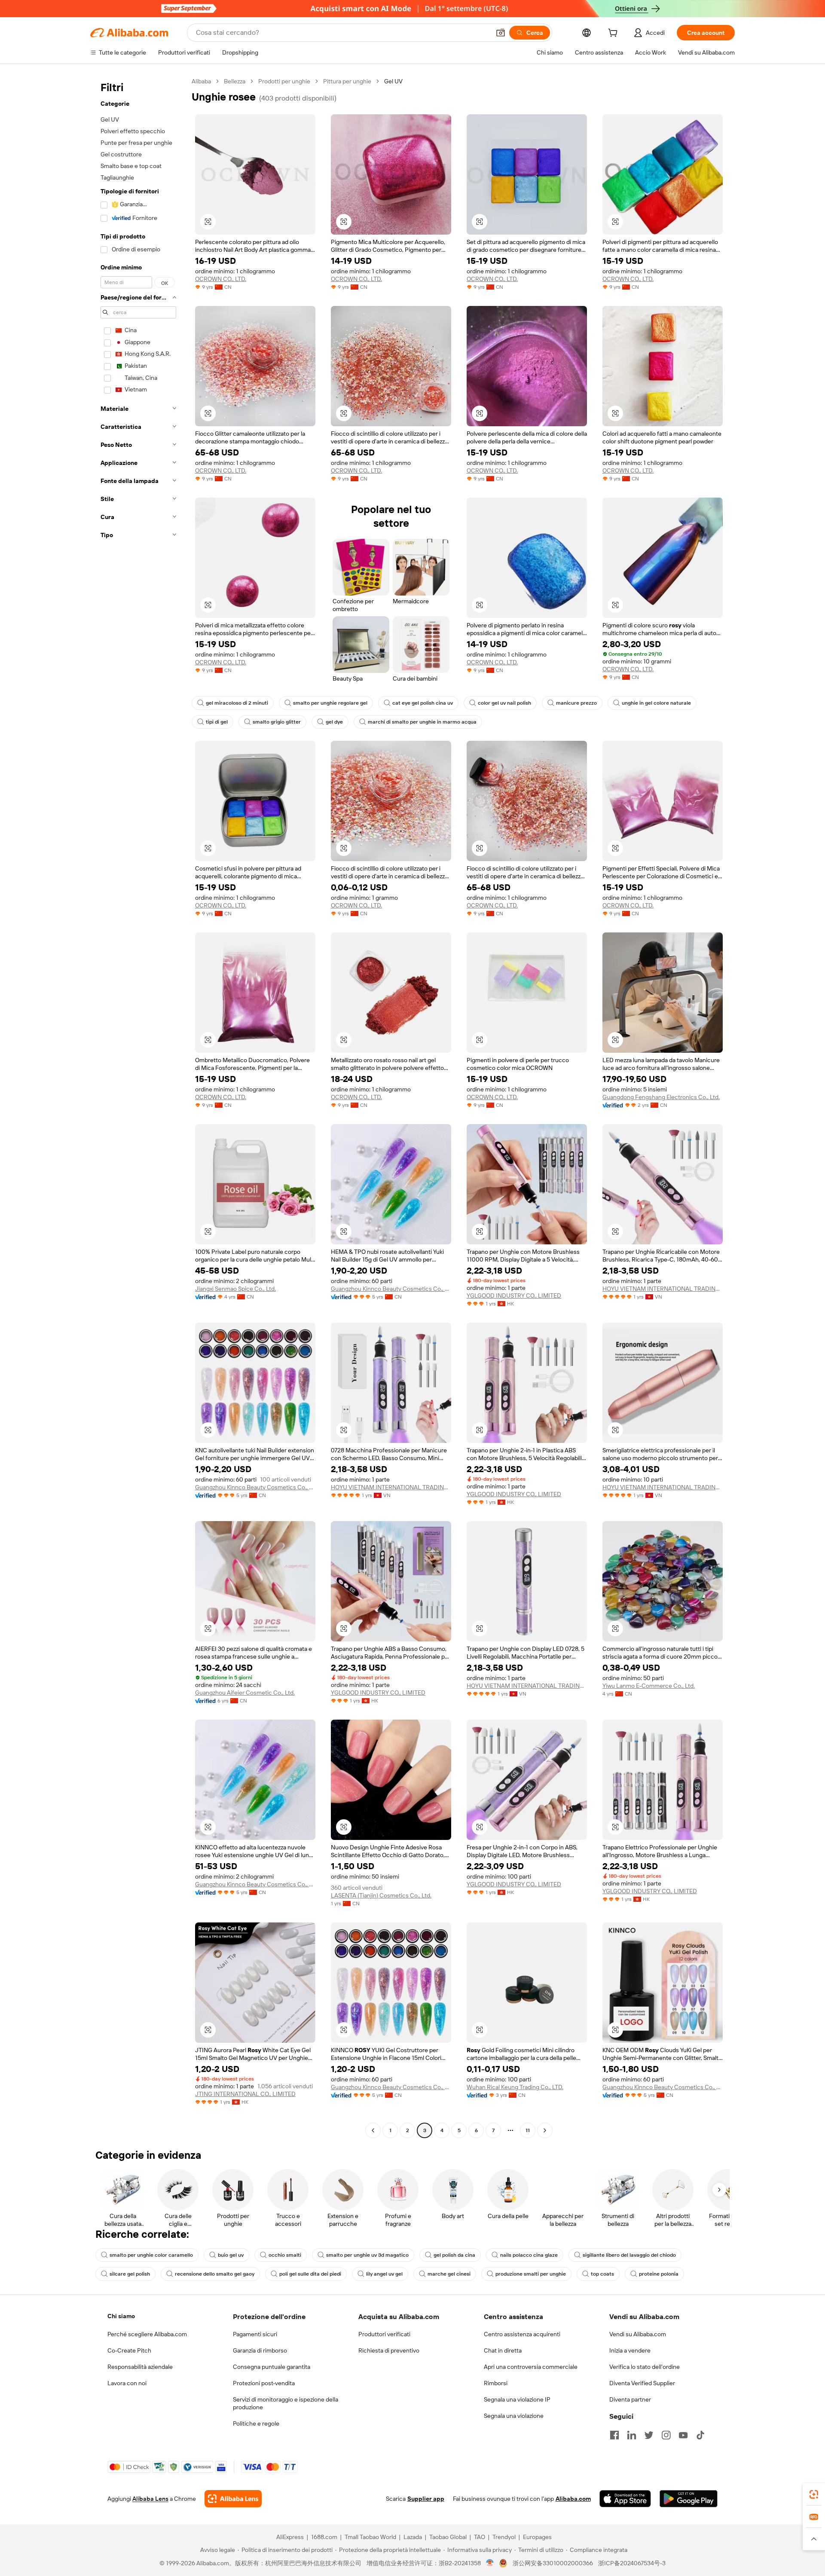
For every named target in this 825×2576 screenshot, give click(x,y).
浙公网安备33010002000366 (553, 2563)
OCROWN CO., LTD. (221, 279)
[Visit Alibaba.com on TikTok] (700, 2435)
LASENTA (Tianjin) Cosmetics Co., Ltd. (381, 1895)
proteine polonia (659, 2274)
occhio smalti (285, 2255)
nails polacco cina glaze (529, 2255)
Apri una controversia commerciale (531, 2367)
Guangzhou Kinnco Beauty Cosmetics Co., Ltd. (391, 1289)
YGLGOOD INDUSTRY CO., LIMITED (514, 1296)
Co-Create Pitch (129, 2350)
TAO (480, 2537)
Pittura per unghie (347, 81)
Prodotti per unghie (284, 81)
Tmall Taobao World (370, 2537)
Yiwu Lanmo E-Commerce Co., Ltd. (649, 1686)
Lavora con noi (127, 2383)
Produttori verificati (384, 2334)
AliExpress (290, 2537)
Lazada (413, 2537)
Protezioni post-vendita (264, 2383)
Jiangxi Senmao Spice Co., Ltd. (235, 1289)
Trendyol (504, 2537)
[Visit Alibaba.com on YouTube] (683, 2435)
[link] (814, 2494)
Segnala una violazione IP (517, 2399)
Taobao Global (448, 2537)
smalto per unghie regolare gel (330, 703)
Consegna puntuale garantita (272, 2367)
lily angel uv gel (384, 2274)
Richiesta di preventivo (389, 2350)
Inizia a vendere (630, 2350)
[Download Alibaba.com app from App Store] (625, 2499)
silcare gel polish (130, 2274)
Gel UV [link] (393, 81)
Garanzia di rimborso (260, 2350)
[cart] (614, 34)
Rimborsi (496, 2383)
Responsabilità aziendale (140, 2367)
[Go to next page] (545, 2130)
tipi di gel (217, 722)
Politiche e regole (256, 2423)
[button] (501, 33)
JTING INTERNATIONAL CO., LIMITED (245, 2094)
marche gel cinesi (449, 2274)
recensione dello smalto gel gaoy (215, 2274)
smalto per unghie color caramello (151, 2255)
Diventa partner (630, 2399)
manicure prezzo (576, 703)
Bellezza (235, 81)
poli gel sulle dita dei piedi (310, 2274)
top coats (602, 2274)
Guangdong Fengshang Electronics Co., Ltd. (661, 1097)
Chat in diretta (503, 2350)
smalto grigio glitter (277, 722)
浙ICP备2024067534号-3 (632, 2563)
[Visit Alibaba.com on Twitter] (649, 2435)
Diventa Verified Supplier (642, 2383)
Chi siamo (121, 2316)
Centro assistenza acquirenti (522, 2334)
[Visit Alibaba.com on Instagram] (666, 2435)
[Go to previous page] (373, 2130)
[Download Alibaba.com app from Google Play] (689, 2499)
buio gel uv (231, 2255)
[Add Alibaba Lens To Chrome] (233, 2499)
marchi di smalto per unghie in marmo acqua (422, 722)
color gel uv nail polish (504, 703)
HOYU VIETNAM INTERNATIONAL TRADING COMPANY (663, 1289)
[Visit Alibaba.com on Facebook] (614, 2435)
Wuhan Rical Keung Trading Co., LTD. (515, 2087)
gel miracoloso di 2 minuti (237, 703)
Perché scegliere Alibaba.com (147, 2334)
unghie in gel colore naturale (656, 703)
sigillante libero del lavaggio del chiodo (629, 2255)
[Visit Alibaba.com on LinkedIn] (632, 2435)
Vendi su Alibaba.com (638, 2334)
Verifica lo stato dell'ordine (645, 2367)
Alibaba (201, 81)
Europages (537, 2537)
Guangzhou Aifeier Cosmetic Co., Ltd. (245, 1693)
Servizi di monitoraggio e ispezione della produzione (286, 2403)
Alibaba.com (573, 2499)
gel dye (334, 722)
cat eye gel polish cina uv (423, 703)
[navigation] (138, 1107)
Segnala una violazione (514, 2416)
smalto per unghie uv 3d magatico (367, 2255)
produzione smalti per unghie (531, 2274)
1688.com (324, 2537)
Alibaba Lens (150, 2499)
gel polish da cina (454, 2255)
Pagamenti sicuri (255, 2334)
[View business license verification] (490, 2563)
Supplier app (426, 2499)
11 (528, 2130)
